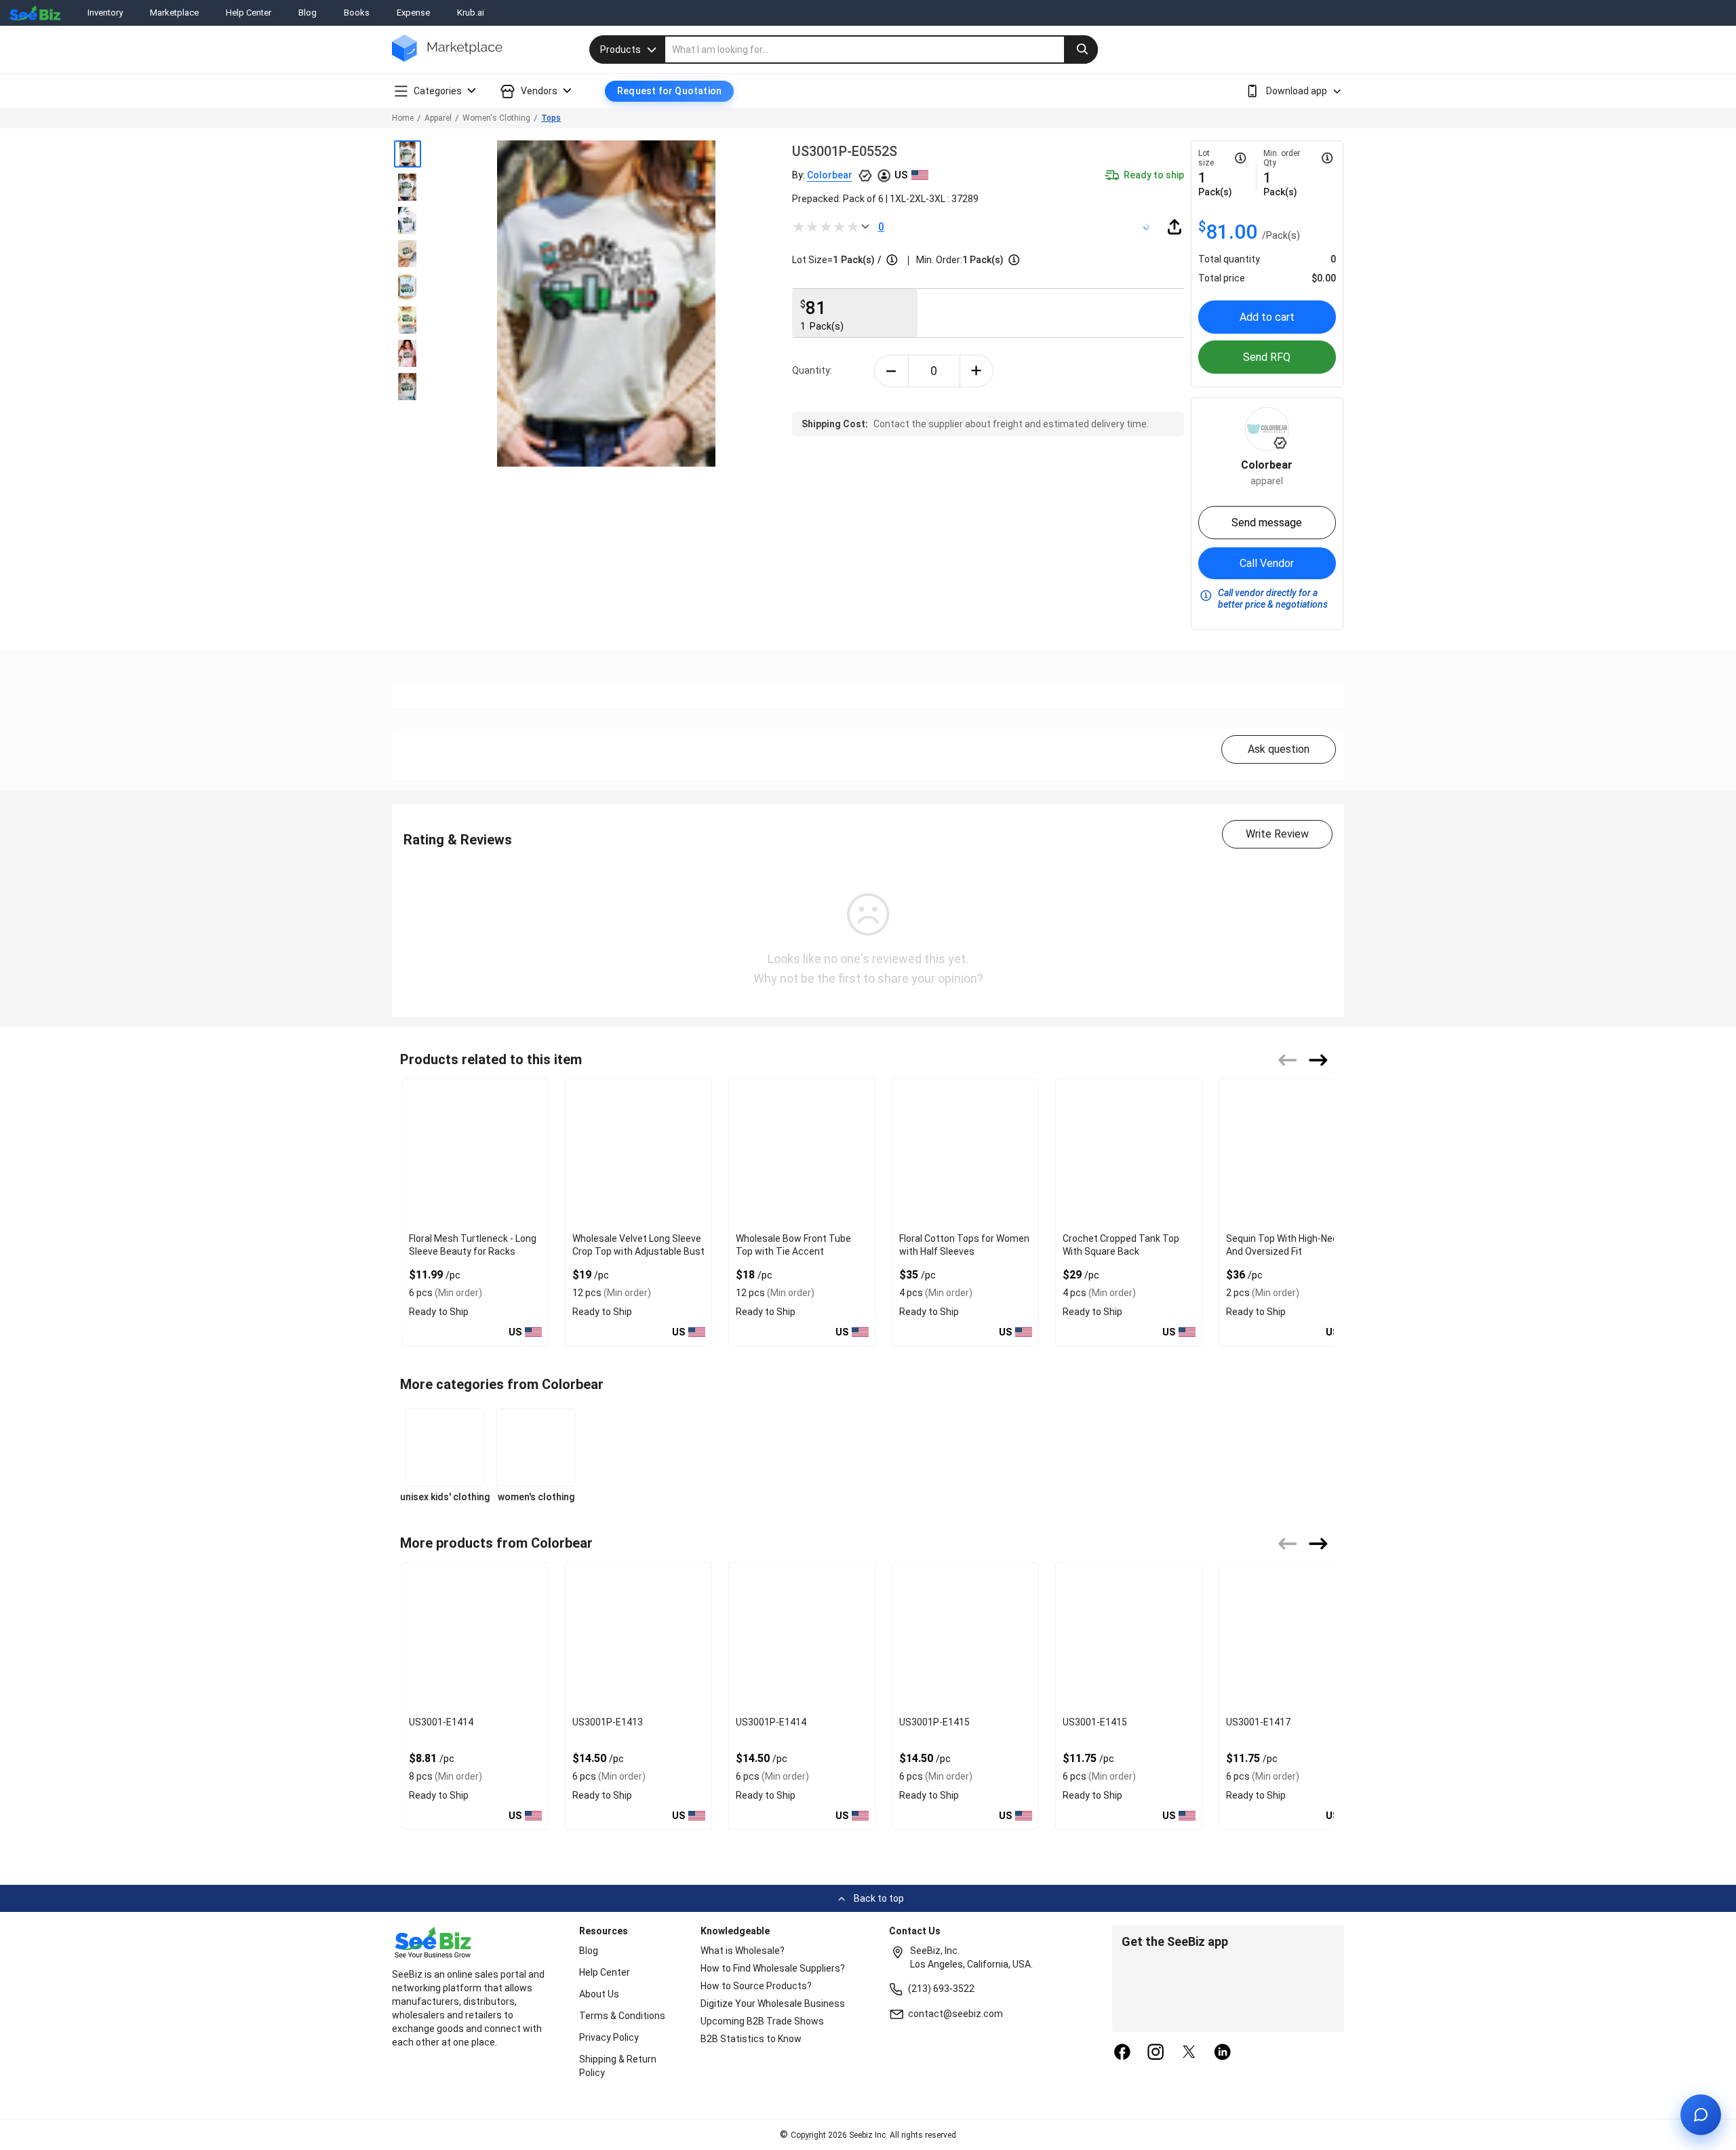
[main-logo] (447, 58)
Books (357, 13)
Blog (308, 13)
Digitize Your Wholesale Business (773, 2004)
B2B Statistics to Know (751, 2039)
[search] (882, 50)
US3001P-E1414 (771, 1722)
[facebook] (1122, 2053)
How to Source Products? (756, 1986)
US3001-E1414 (441, 1722)
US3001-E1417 (1258, 1722)
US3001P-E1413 (608, 1722)
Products (620, 50)
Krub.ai (471, 13)
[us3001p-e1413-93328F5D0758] (638, 1637)
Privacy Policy (609, 2037)
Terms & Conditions (622, 2016)
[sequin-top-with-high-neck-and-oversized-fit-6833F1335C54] (1292, 1153)
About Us (599, 1994)
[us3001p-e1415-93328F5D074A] (965, 1637)
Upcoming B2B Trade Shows (762, 2021)
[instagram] (1156, 2053)
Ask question (1279, 749)
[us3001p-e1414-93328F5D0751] (802, 1637)
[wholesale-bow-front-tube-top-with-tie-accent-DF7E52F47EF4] (802, 1153)
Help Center (249, 13)
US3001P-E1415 (934, 1722)
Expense (413, 13)
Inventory (105, 13)
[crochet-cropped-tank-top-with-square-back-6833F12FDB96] (1129, 1153)
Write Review (1277, 834)
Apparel (438, 118)
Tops (551, 118)
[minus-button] (891, 371)
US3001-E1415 (1095, 1722)
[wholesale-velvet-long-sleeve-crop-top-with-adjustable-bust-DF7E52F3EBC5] (638, 1153)
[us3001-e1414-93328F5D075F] (475, 1637)
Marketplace (174, 13)
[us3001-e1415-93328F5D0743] (1129, 1637)
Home (403, 118)
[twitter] (1189, 2053)
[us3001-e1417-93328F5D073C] (1292, 1637)
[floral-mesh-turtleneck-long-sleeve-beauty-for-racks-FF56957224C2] (475, 1153)
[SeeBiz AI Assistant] (1701, 2115)
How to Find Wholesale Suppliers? (773, 1968)
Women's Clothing (496, 118)
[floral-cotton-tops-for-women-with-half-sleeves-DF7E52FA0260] (965, 1153)
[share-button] (1175, 227)
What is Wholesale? (743, 1951)
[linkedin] (1223, 2053)
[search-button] (1081, 50)
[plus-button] (977, 371)
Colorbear (830, 175)
